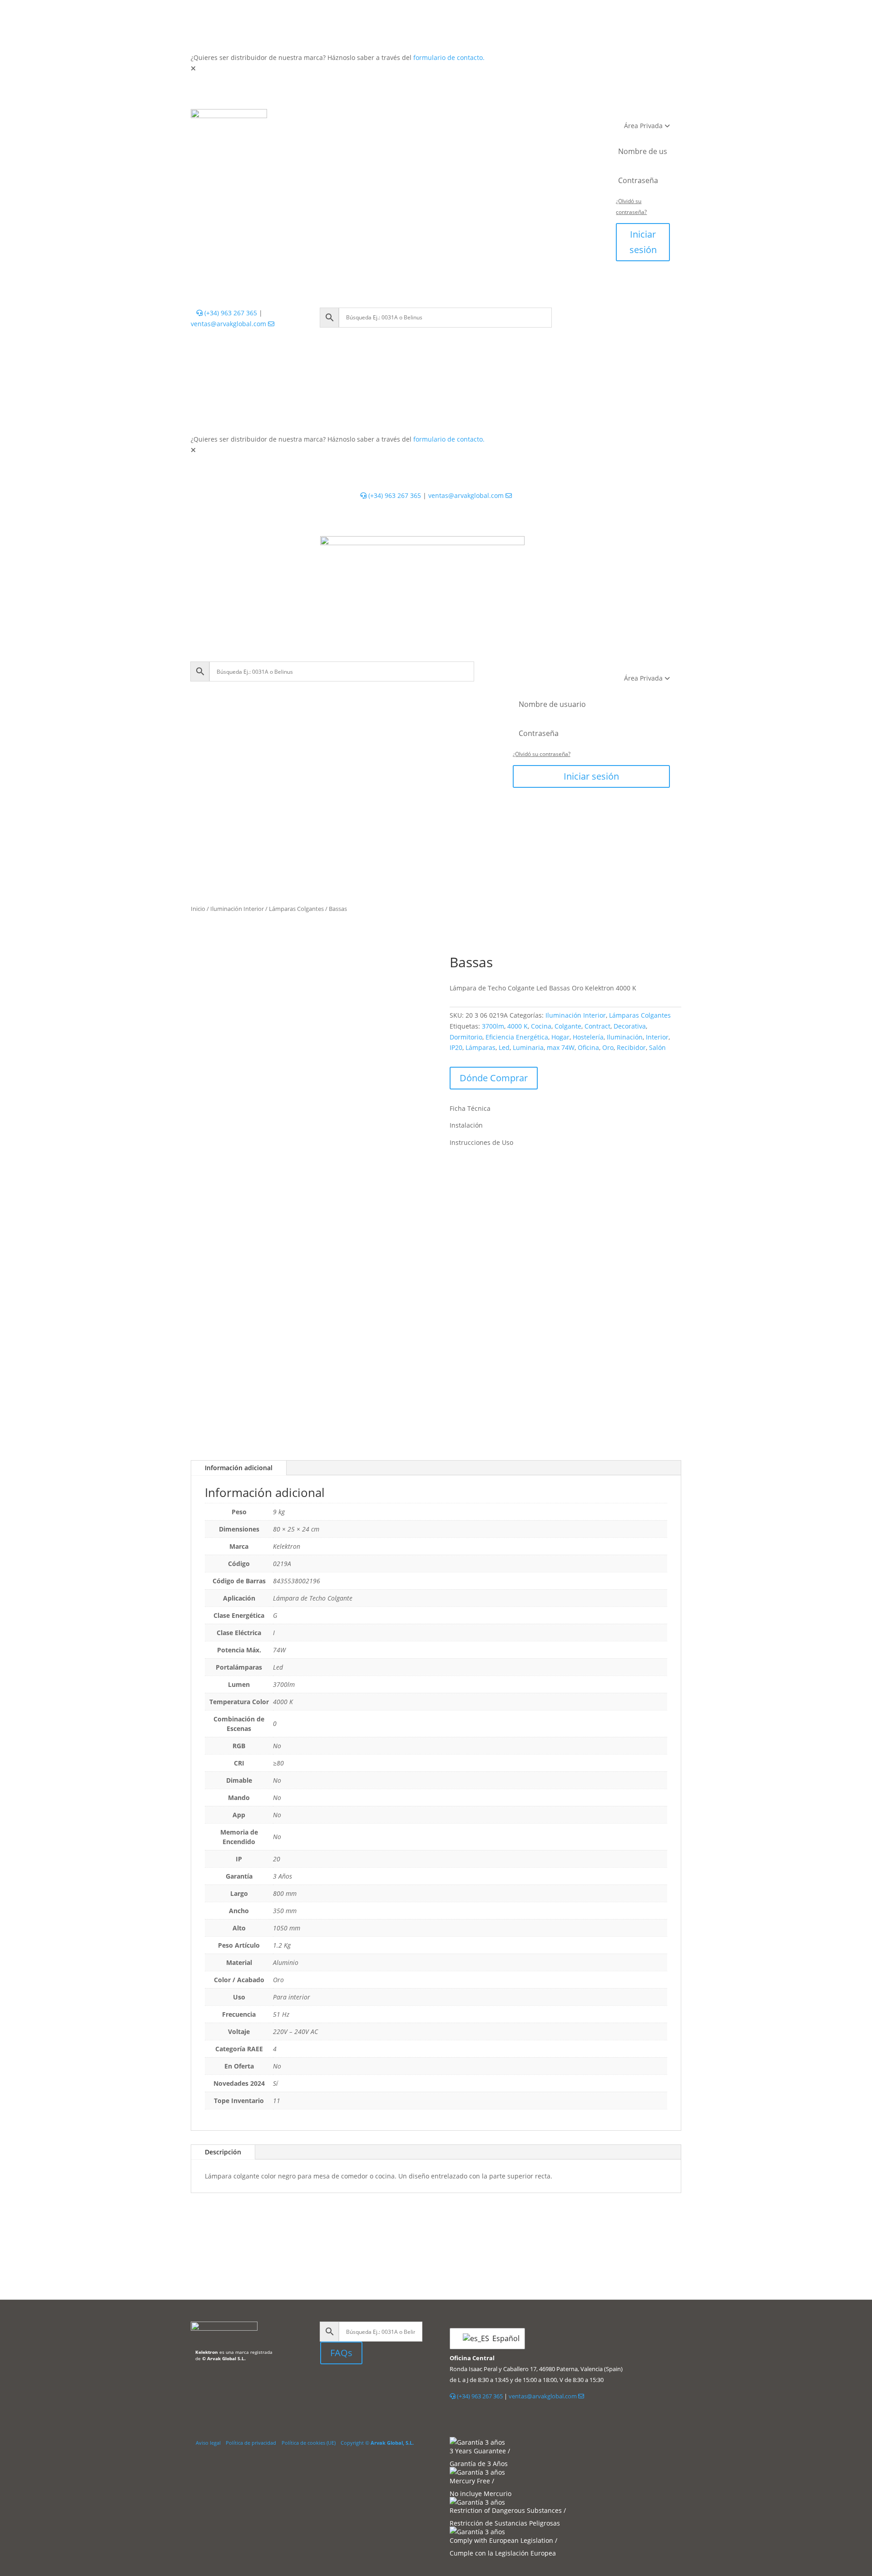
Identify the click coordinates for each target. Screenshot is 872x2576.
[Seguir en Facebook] (350, 2385)
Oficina (588, 1047)
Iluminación (625, 1037)
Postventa (388, 136)
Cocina (541, 1026)
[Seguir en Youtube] (368, 2385)
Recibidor (631, 1047)
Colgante (568, 1026)
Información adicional (239, 1468)
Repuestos (500, 118)
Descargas (437, 136)
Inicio (198, 909)
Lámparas (481, 1047)
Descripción (223, 2152)
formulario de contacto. (449, 57)
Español (503, 2338)
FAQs (341, 2353)
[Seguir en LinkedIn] (327, 2385)
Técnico (414, 118)
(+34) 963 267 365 (230, 313)
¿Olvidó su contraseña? (542, 754)
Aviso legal (208, 2443)
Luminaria (528, 1047)
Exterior (372, 118)
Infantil (455, 118)
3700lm (493, 1026)
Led (504, 1047)
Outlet (541, 118)
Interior (331, 118)
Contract (597, 1026)
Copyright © (377, 2443)
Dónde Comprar (494, 1078)
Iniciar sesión (643, 242)
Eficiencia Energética (517, 1037)
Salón (657, 1047)
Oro (608, 1047)
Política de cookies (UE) (309, 2443)
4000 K (518, 1026)
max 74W (561, 1047)
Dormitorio (466, 1037)
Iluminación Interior (237, 909)
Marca (480, 136)
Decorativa (630, 1026)
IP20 (456, 1047)
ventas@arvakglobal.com (229, 324)
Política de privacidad (251, 2443)
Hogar (560, 1037)
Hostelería (588, 1037)
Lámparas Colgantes (296, 909)
